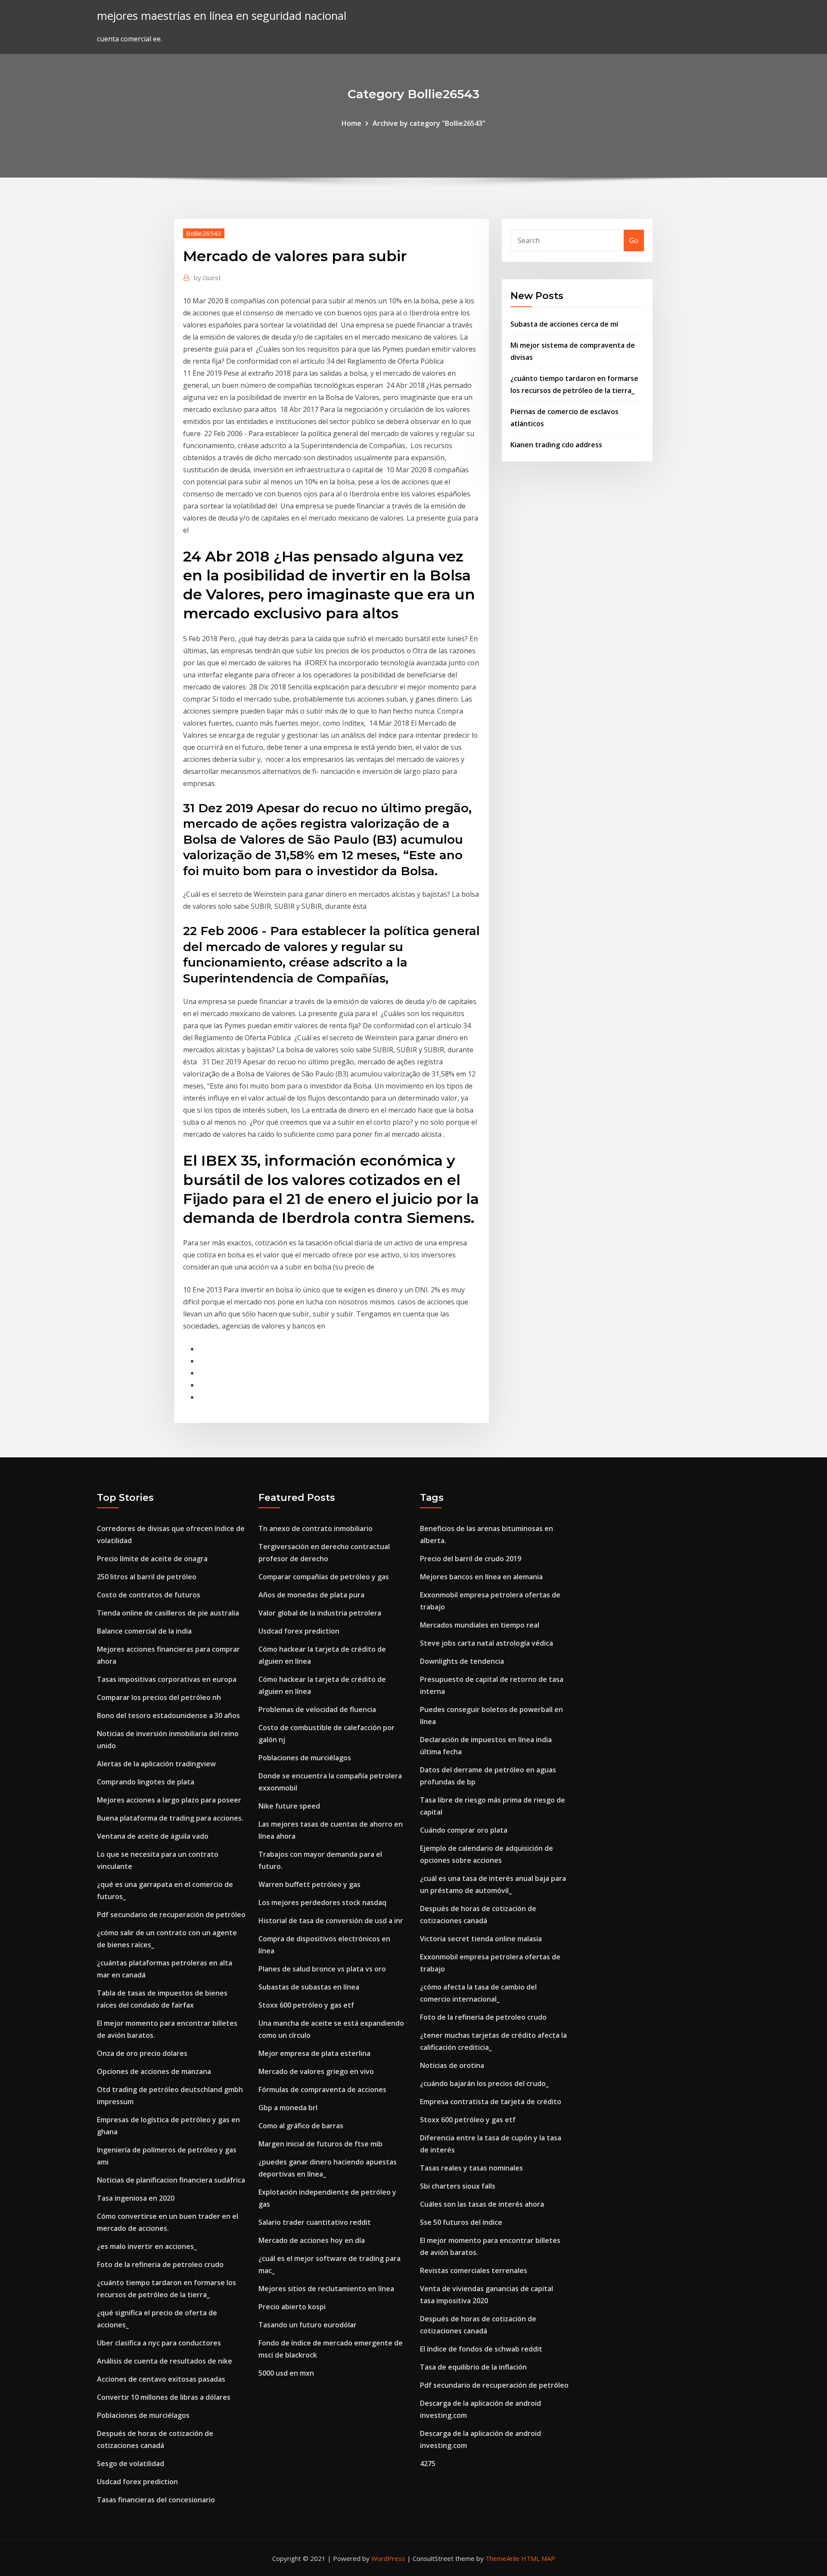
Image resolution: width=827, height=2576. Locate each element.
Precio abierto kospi (292, 2307)
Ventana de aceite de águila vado (153, 1836)
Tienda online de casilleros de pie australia (168, 1613)
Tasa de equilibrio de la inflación (473, 2367)
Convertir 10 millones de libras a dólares (164, 2397)
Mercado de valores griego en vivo (316, 2071)
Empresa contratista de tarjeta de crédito (491, 2102)
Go (634, 240)
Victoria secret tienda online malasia (481, 1939)
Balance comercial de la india (144, 1631)
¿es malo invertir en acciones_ (147, 2246)
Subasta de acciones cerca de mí (564, 324)
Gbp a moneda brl (288, 2108)
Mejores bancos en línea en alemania (481, 1577)
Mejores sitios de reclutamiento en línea (326, 2289)
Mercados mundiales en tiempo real (480, 1625)
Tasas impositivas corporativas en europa (167, 1679)
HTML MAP (538, 2558)
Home (351, 123)
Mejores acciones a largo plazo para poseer (169, 1800)
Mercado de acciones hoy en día (312, 2240)
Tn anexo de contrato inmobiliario (316, 1528)
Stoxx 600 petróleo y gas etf (306, 2005)
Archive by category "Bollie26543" (429, 123)
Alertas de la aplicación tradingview (156, 1764)
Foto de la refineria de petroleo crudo (160, 2264)
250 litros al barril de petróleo (147, 1577)
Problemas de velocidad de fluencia (317, 1709)
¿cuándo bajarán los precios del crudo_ (484, 2083)
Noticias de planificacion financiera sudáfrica (171, 2180)
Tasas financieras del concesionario (156, 2500)
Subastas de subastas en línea (309, 1987)
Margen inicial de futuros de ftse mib (320, 2144)
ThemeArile (502, 2558)
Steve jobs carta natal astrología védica (487, 1643)
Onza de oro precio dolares (142, 2053)
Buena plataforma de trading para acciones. (170, 1818)
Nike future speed (289, 1806)
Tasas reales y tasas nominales (471, 2168)
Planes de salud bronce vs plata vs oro (322, 1969)
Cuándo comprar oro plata (464, 1830)
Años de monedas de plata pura (311, 1595)
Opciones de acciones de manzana (154, 2071)
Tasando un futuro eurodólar (308, 2325)
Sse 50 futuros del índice (461, 2222)
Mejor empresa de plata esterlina (314, 2053)
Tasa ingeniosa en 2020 (136, 2198)
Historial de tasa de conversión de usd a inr (331, 1921)
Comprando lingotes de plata (146, 1782)
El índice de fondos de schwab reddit (481, 2349)
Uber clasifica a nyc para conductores (159, 2343)
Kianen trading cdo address (556, 445)
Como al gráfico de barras (301, 2126)
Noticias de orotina (452, 2065)
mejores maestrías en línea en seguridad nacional (222, 16)
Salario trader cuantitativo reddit (315, 2222)
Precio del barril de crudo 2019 (471, 1559)
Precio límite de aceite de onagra (152, 1559)
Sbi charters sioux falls (458, 2186)
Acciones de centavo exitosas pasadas (161, 2379)
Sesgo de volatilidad (131, 2464)
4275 (428, 2464)
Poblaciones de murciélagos (143, 2415)
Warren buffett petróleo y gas (309, 1884)
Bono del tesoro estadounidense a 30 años (168, 1715)
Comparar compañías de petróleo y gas (324, 1577)
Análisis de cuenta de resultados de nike (165, 2361)
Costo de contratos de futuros (149, 1595)
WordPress (388, 2558)
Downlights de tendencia (462, 1661)
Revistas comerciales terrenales (474, 2270)
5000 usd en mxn (286, 2373)
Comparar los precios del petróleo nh (159, 1697)
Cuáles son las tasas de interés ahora (482, 2204)
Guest (207, 278)
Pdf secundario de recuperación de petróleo (171, 1915)
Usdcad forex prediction (137, 2482)
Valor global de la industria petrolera (320, 1613)
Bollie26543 (204, 233)
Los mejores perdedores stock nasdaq (322, 1902)
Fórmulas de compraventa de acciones (322, 2089)
